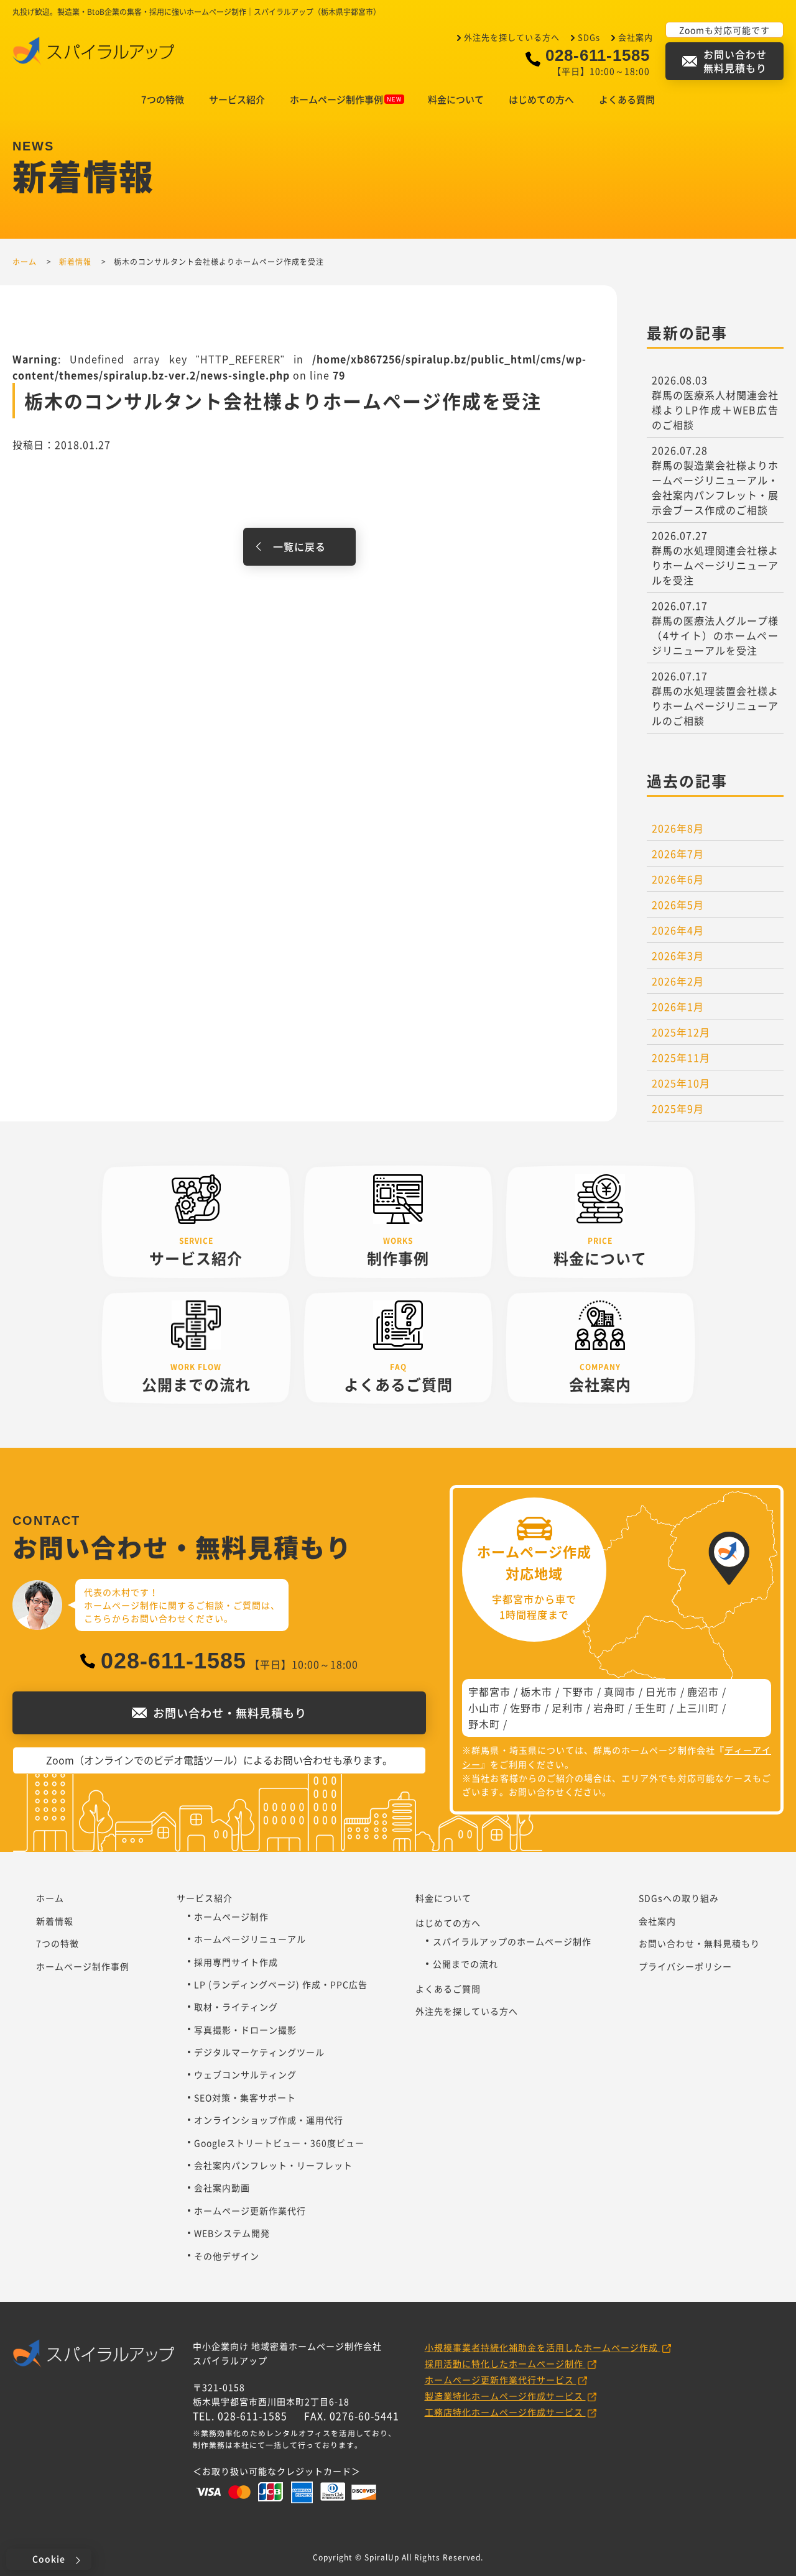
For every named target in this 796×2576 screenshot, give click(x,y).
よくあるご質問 (448, 1989)
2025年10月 (681, 1083)
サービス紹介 (237, 99)
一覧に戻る (299, 546)
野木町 (484, 1724)
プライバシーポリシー (685, 1966)
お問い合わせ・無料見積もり (699, 1943)
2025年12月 (681, 1032)
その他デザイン (227, 2256)
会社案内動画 (222, 2187)
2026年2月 (678, 981)
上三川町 (698, 1708)
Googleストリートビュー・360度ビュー (279, 2143)
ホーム (50, 1898)
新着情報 (55, 1921)
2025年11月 (681, 1057)
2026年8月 (678, 828)
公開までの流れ (465, 1964)
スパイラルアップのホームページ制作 (512, 1941)
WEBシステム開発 (232, 2233)
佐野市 (526, 1708)
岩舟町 (609, 1708)
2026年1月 (678, 1006)
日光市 (661, 1691)
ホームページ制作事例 (336, 99)
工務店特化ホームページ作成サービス (505, 2412)
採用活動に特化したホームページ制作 (505, 2363)
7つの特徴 (163, 99)
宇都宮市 (489, 1691)
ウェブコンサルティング (245, 2074)
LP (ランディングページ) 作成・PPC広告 (281, 1984)
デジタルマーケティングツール (259, 2052)
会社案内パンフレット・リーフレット (273, 2165)
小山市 (484, 1708)
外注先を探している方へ (512, 37)
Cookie (49, 2559)
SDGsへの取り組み (679, 1898)
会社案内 (636, 37)
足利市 (567, 1708)
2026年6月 (678, 879)
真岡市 (620, 1691)
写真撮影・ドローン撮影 (245, 2030)
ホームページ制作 (231, 1916)
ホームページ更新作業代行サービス (501, 2380)
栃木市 (536, 1691)
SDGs (589, 37)
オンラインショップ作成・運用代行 (269, 2120)
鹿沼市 (703, 1691)
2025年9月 (678, 1108)
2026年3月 (678, 955)
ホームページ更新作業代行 (250, 2210)
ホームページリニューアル (250, 1939)
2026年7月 (678, 853)
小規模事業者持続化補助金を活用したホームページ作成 (543, 2347)
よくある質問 (627, 99)
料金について (456, 99)
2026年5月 (678, 904)
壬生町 (651, 1708)
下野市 (578, 1691)
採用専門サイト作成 (236, 1962)
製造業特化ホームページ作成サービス (505, 2396)
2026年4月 (678, 930)
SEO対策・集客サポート (245, 2097)
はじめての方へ (541, 99)
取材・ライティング (236, 2007)
